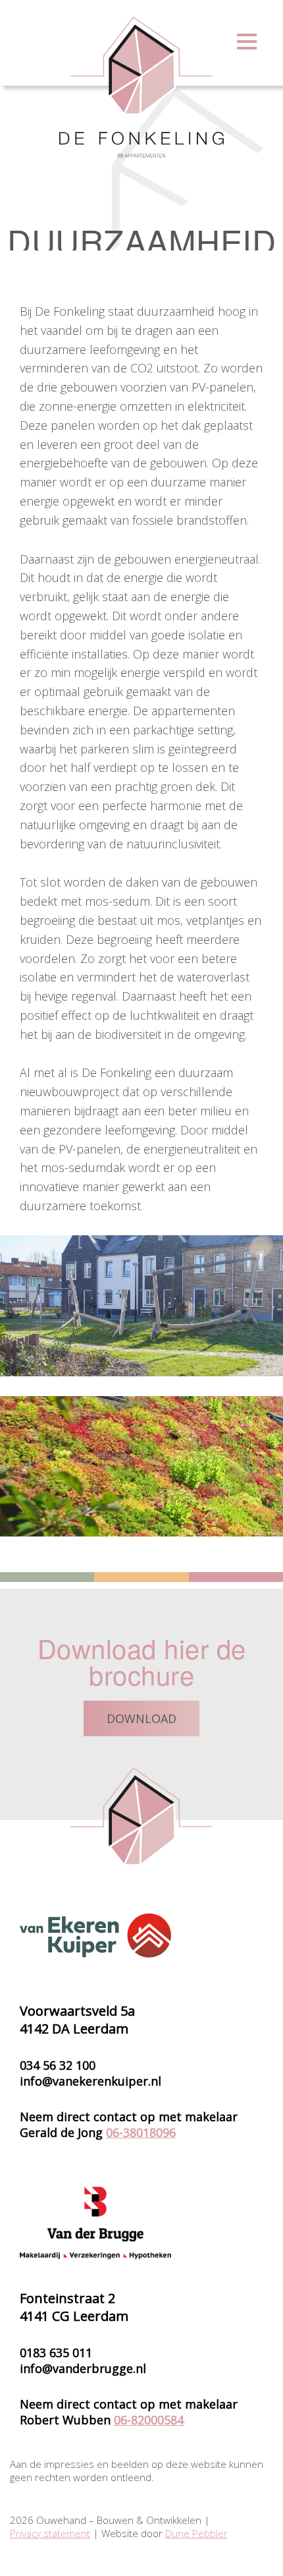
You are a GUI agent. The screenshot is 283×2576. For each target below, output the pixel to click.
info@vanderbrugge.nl (83, 2368)
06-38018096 (141, 2132)
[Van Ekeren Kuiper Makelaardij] (95, 1935)
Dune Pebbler (196, 2533)
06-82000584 (149, 2420)
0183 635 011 (56, 2353)
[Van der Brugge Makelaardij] (95, 2223)
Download (141, 1718)
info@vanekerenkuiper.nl (90, 2081)
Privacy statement (50, 2533)
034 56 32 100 (58, 2065)
